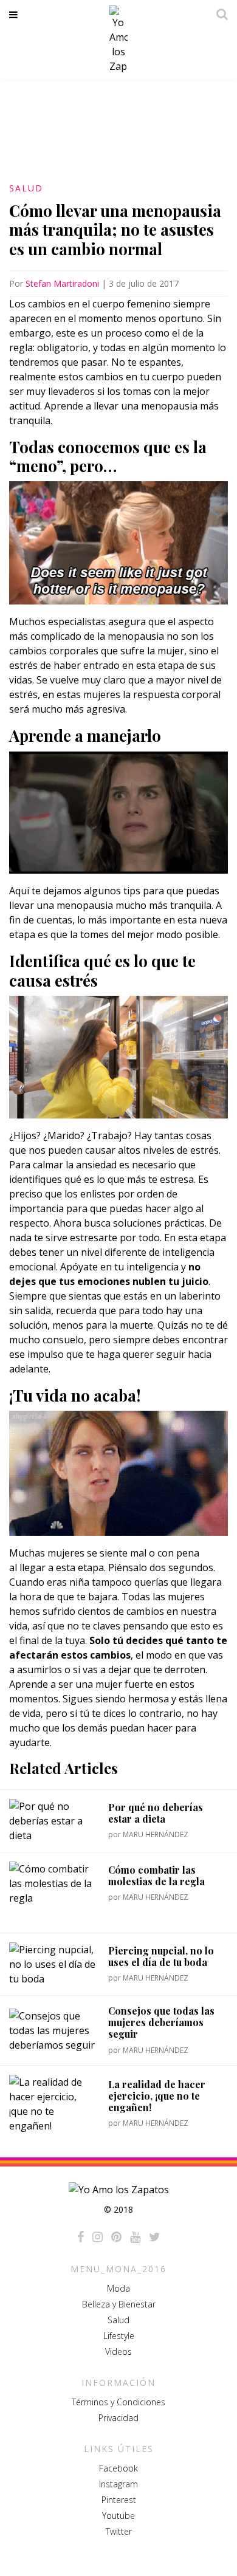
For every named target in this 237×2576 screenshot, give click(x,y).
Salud (26, 188)
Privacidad (118, 2418)
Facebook (118, 2468)
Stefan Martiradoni (62, 283)
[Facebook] (81, 2237)
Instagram (118, 2484)
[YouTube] (135, 2237)
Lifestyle (119, 2336)
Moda (118, 2288)
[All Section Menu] (15, 15)
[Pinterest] (116, 2237)
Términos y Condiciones (118, 2402)
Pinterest (119, 2500)
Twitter (119, 2531)
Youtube (118, 2516)
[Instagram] (98, 2237)
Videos (118, 2352)
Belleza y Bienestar (119, 2304)
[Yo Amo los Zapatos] (118, 39)
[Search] (219, 14)
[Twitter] (155, 2237)
